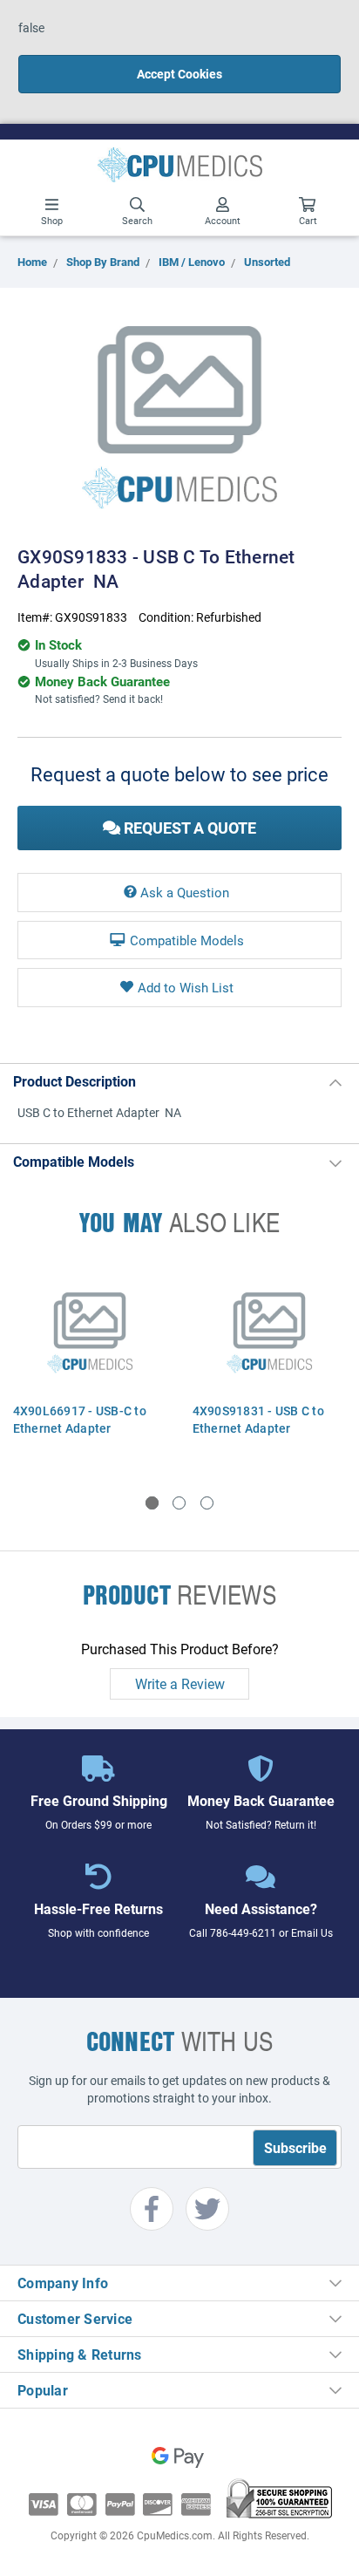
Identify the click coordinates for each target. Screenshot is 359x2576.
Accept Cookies (179, 74)
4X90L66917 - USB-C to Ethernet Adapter (80, 1419)
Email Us (312, 1932)
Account (223, 220)
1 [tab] (152, 1503)
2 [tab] (179, 1503)
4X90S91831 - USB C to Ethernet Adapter (258, 1419)
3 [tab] (207, 1503)
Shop (52, 220)
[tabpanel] (90, 1365)
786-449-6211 (243, 1932)
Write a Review (180, 1683)
